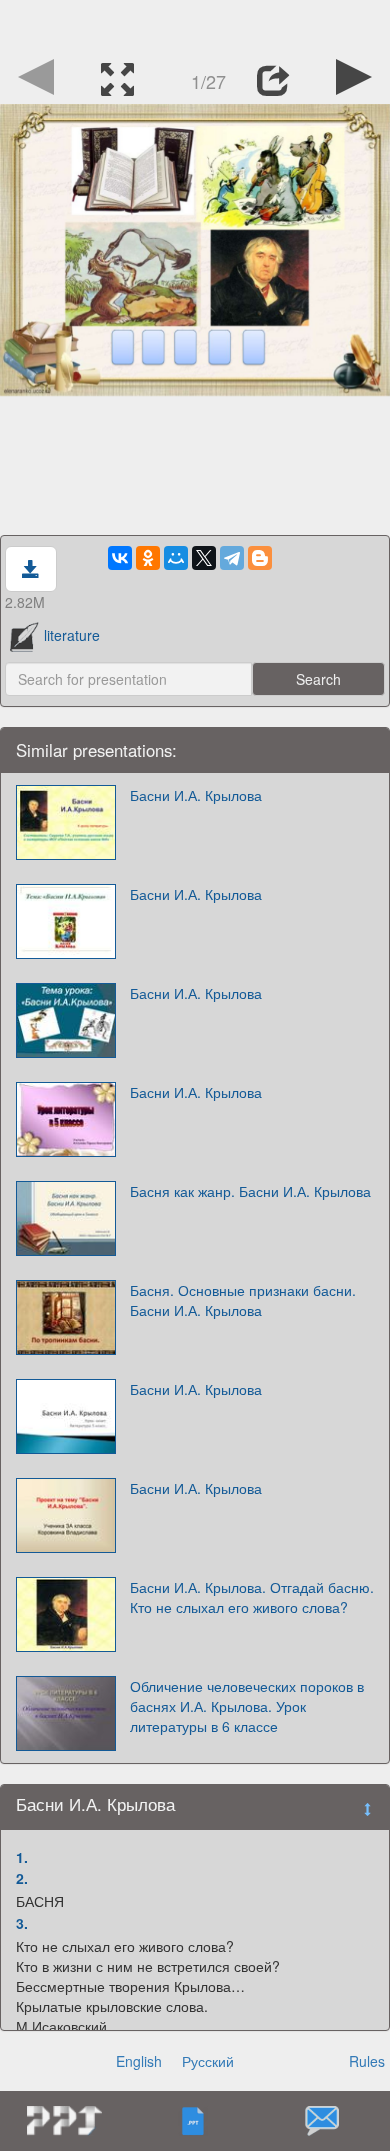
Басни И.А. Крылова (196, 795)
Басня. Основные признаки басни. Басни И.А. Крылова (243, 1300)
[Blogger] (260, 558)
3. (22, 1923)
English (139, 2061)
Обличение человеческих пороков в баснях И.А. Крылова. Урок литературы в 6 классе (247, 1706)
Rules (367, 2061)
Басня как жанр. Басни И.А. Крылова (250, 1191)
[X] (204, 558)
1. (22, 1857)
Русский (208, 2061)
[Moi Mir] (176, 558)
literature (72, 635)
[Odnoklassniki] (148, 558)
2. (22, 1878)
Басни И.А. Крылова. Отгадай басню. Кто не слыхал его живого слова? (252, 1597)
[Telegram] (232, 558)
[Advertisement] (195, 25)
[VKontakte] (120, 558)
